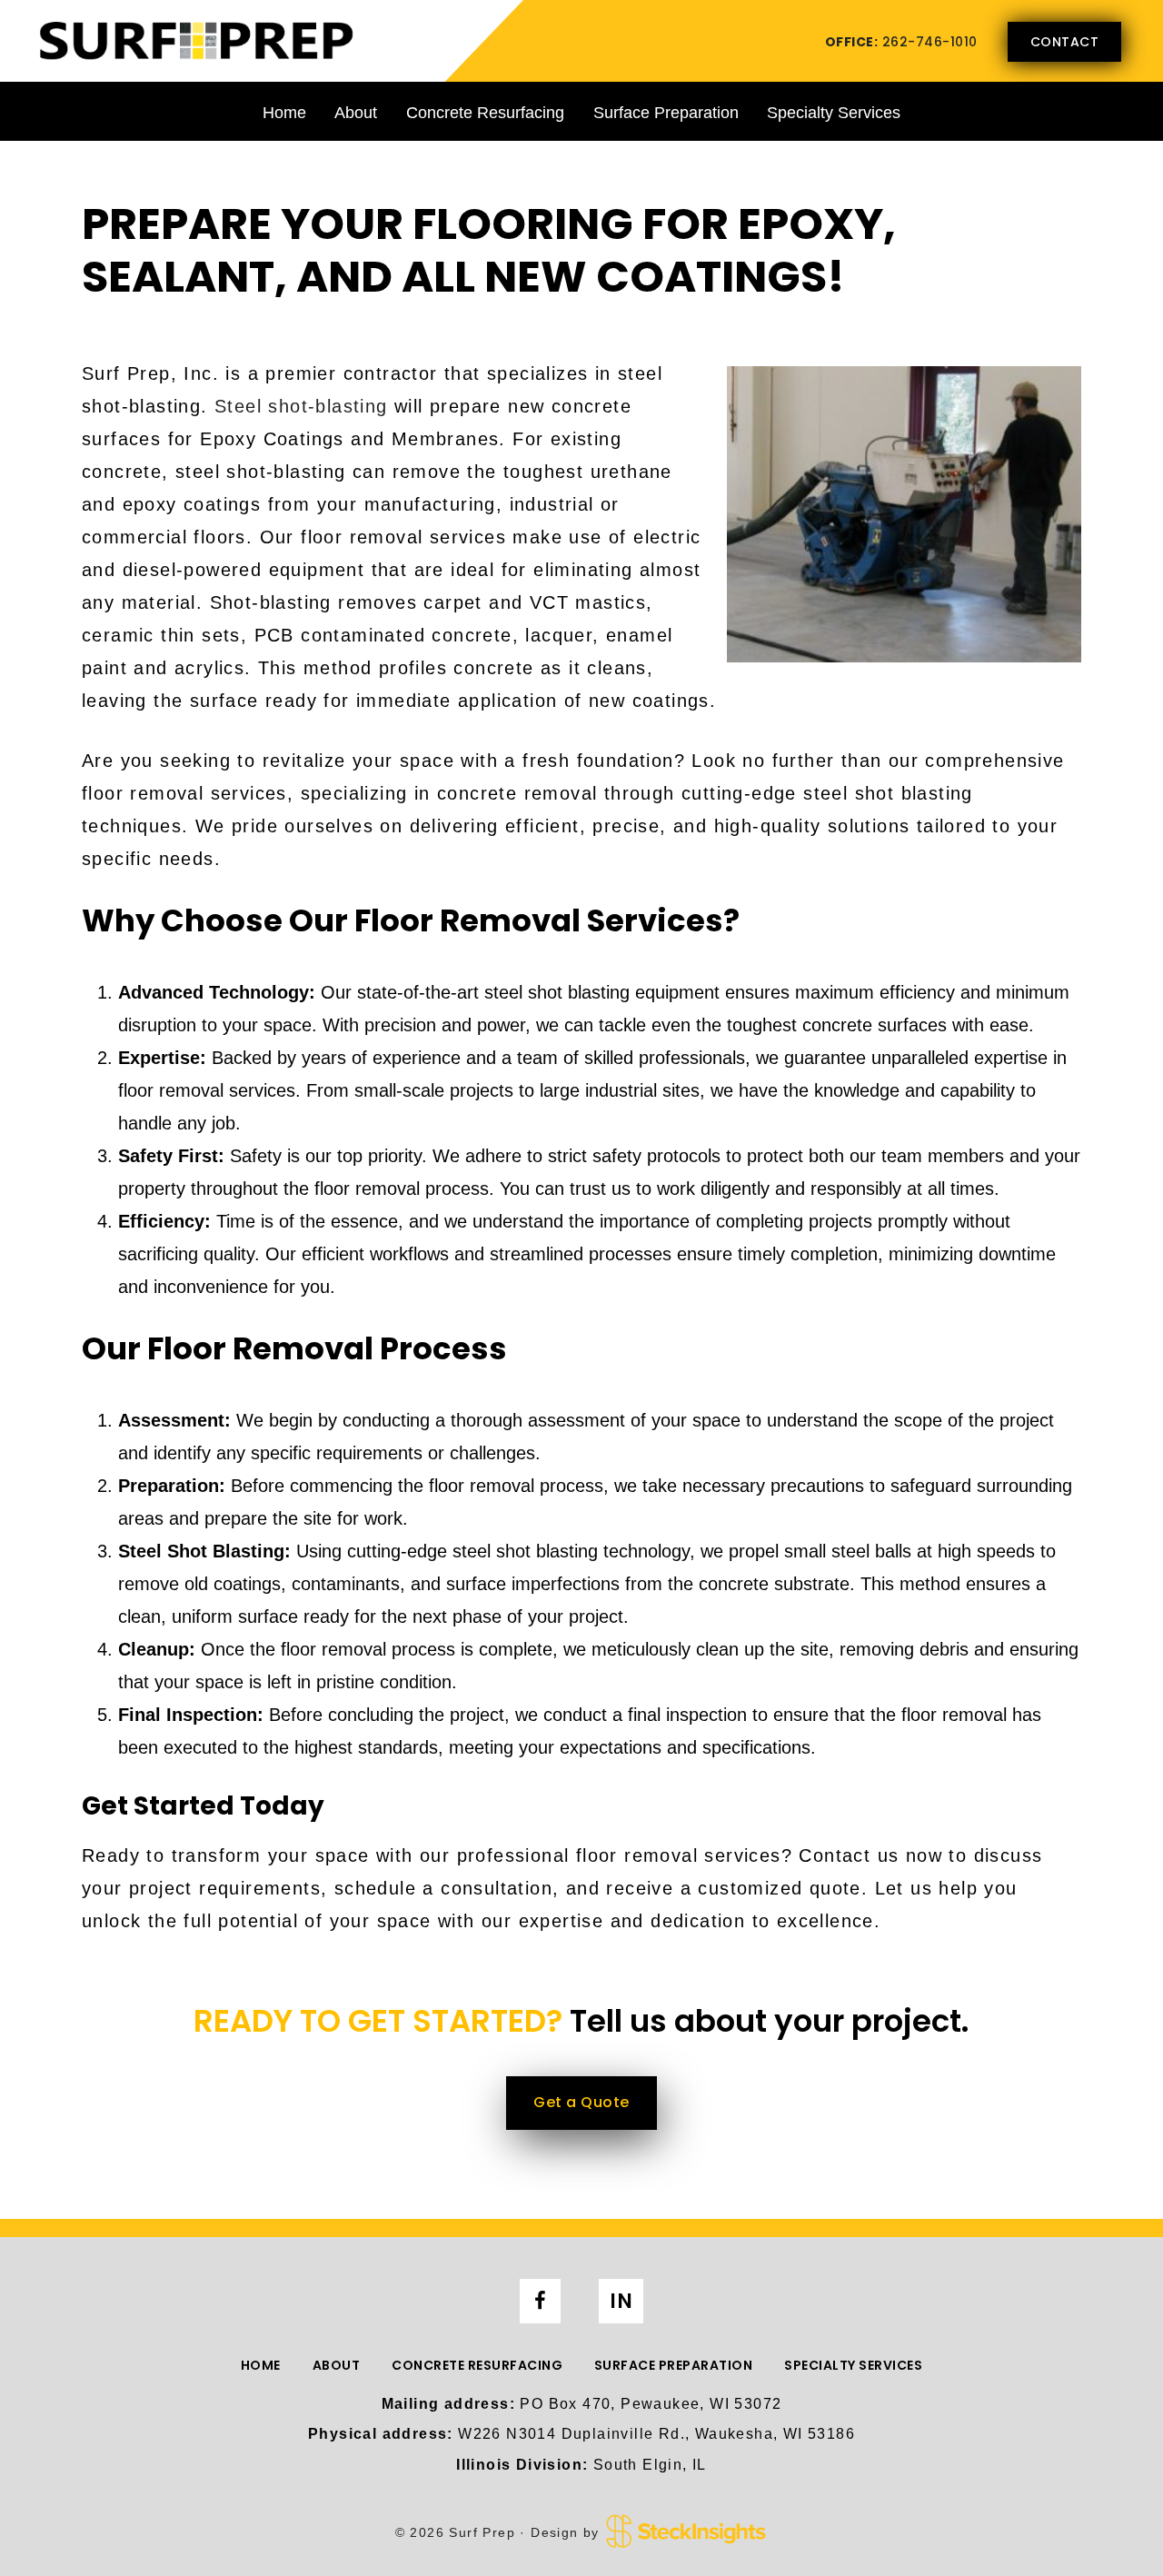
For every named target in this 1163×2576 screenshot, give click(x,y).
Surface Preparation (666, 113)
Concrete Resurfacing (485, 113)
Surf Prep (195, 40)
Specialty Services (834, 113)
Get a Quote (581, 2102)
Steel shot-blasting (301, 406)
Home (284, 113)
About (356, 113)
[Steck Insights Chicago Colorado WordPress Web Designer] (686, 2531)
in (621, 2301)
